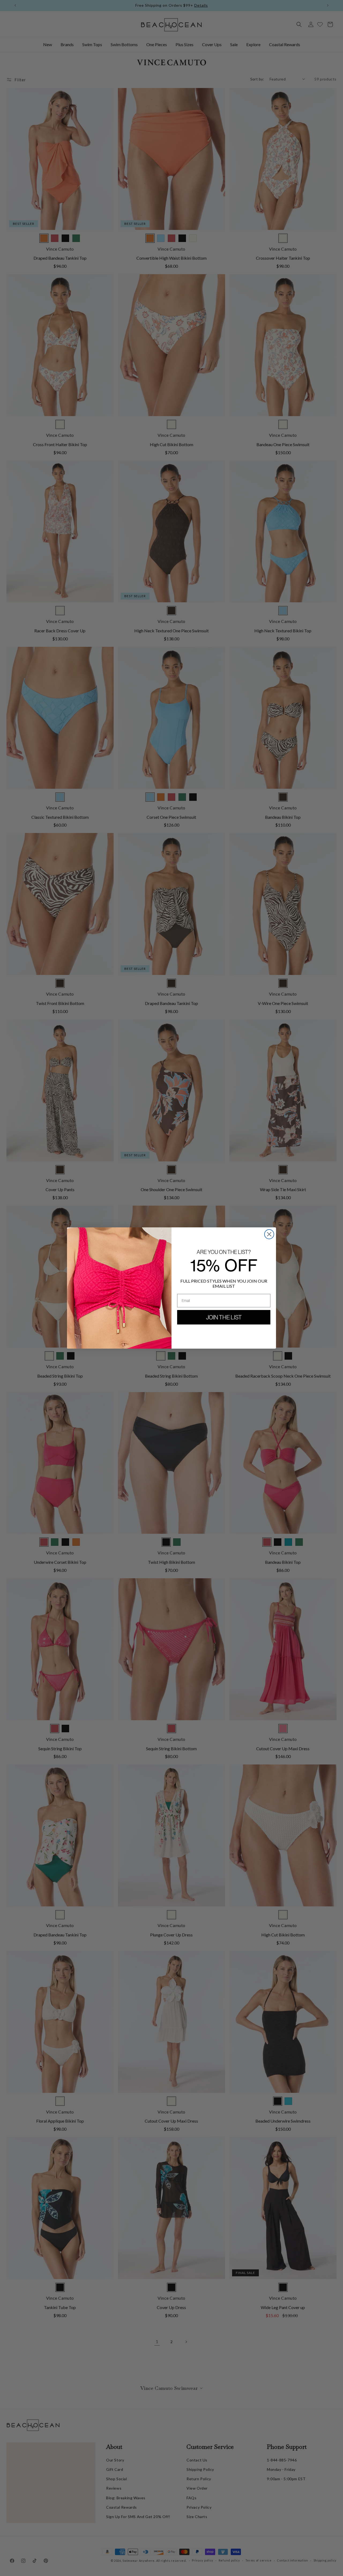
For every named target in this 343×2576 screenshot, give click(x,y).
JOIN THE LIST (224, 1317)
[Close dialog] (269, 1234)
